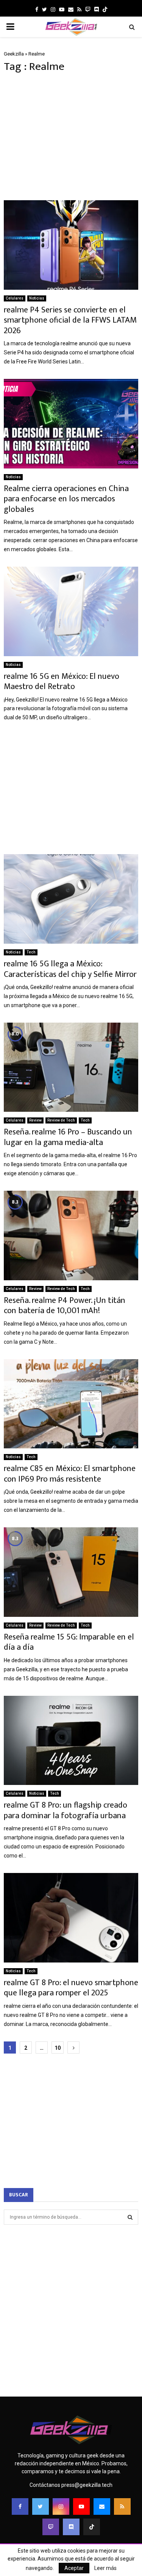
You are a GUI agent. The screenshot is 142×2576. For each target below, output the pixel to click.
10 (58, 2048)
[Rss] (122, 2506)
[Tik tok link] (105, 9)
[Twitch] (51, 2527)
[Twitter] (41, 2506)
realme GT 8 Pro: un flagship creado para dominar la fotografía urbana (66, 1810)
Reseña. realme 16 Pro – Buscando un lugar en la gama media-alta (68, 1137)
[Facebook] (20, 2506)
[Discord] (97, 9)
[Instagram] (61, 2506)
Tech (31, 952)
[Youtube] (81, 2506)
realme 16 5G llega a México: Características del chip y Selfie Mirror (70, 969)
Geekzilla (14, 54)
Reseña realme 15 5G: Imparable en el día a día (69, 1642)
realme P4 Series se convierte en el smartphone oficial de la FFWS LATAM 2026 (70, 320)
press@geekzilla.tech (87, 2485)
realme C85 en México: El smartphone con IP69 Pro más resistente (70, 1474)
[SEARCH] (130, 2217)
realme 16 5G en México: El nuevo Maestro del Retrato (62, 682)
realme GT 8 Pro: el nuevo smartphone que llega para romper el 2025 (71, 1988)
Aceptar (74, 2568)
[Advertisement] (71, 137)
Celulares (15, 298)
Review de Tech (61, 1120)
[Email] (102, 2506)
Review (35, 1120)
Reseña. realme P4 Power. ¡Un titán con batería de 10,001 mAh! (65, 1306)
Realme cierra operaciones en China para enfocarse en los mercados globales (66, 499)
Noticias (37, 298)
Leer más (105, 2568)
